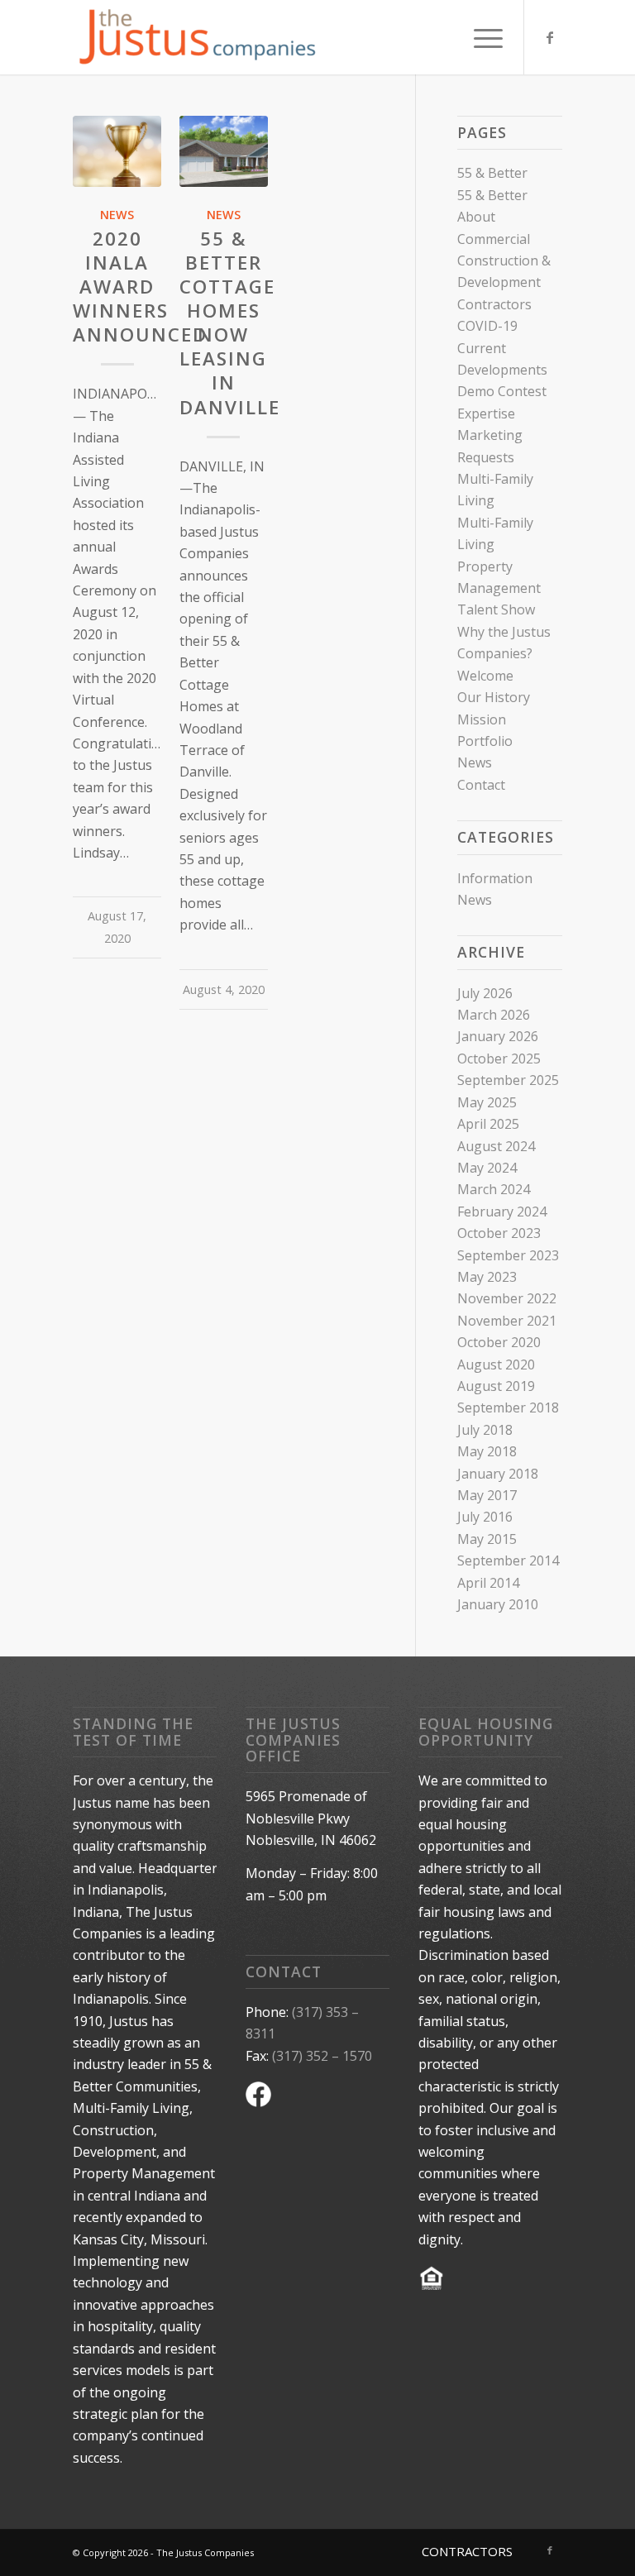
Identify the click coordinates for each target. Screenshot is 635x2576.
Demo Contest (502, 391)
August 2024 (496, 1146)
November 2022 (507, 1298)
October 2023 (499, 1233)
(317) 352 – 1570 (322, 2056)
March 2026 (494, 1015)
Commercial (494, 239)
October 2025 (499, 1059)
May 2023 (487, 1277)
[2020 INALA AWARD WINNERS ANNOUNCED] (117, 151)
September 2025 (508, 1080)
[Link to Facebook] (550, 37)
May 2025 (487, 1102)
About (476, 217)
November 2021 (507, 1321)
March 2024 (494, 1189)
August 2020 (496, 1364)
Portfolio (485, 741)
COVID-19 (487, 326)
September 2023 (508, 1255)
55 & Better (492, 173)
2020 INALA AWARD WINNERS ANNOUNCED (140, 287)
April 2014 (488, 1583)
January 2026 (498, 1036)
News (117, 215)
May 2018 (487, 1451)
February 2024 (502, 1212)
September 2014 (508, 1560)
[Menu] (480, 37)
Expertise (486, 413)
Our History (494, 697)
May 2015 (487, 1539)
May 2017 (487, 1495)
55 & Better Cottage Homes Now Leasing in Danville (230, 323)
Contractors (494, 304)
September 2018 (508, 1407)
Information (495, 878)
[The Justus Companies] (197, 37)
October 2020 (499, 1342)
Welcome (485, 676)
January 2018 (498, 1474)
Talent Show (496, 609)
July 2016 (485, 1517)
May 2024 (487, 1168)
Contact (481, 785)
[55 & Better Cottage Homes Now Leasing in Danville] (224, 151)
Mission (482, 719)
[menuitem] (480, 37)
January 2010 (498, 1604)
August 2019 (496, 1386)
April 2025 (488, 1124)
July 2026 (485, 993)
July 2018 (485, 1430)
